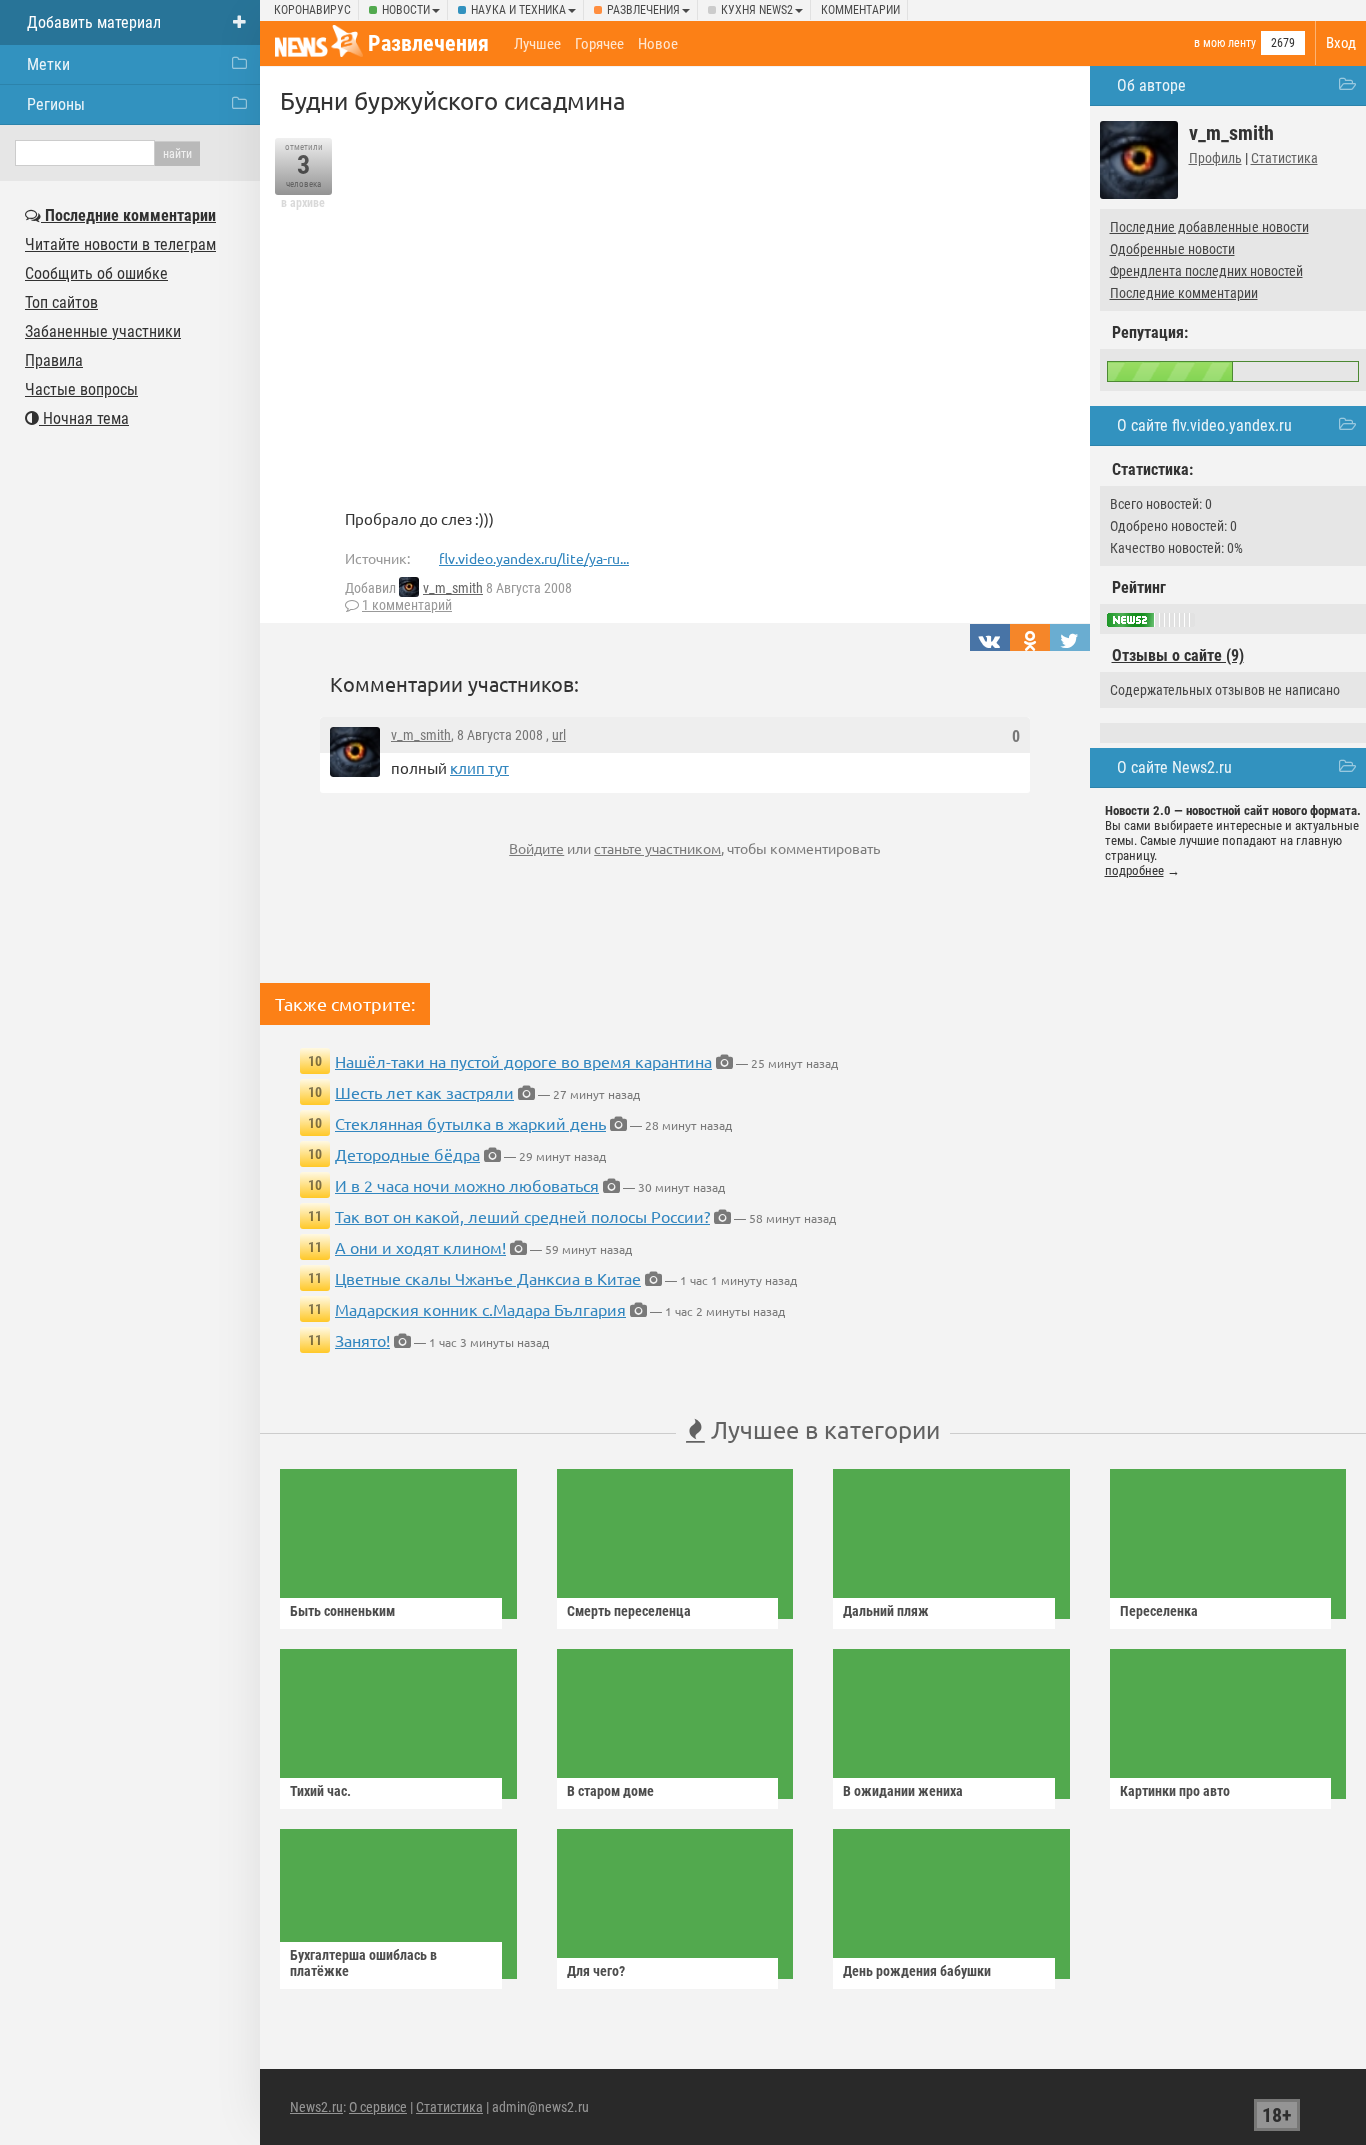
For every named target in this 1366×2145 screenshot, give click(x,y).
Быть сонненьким (342, 1611)
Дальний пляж (886, 1611)
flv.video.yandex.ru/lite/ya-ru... (534, 558)
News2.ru (316, 2107)
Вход (1341, 43)
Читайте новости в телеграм (120, 244)
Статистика (1284, 158)
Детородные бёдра (407, 1154)
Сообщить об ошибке (96, 273)
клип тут (479, 767)
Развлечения (643, 10)
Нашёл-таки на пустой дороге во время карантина (523, 1061)
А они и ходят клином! (420, 1247)
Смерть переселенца (629, 1611)
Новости (406, 10)
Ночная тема (84, 418)
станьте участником (657, 848)
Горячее (599, 44)
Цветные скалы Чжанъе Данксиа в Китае (488, 1278)
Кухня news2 (757, 10)
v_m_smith (453, 588)
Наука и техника (518, 10)
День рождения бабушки (917, 1971)
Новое (658, 44)
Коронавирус (312, 10)
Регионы (56, 104)
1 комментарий (407, 605)
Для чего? (596, 1971)
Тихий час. (320, 1791)
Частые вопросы (81, 389)
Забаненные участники (103, 331)
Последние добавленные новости (1209, 227)
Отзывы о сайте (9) (1178, 655)
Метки (48, 64)
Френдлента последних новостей (1206, 271)
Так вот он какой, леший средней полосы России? (522, 1216)
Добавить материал (94, 22)
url (559, 735)
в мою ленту (1225, 43)
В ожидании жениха (903, 1791)
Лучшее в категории (822, 1429)
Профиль (1215, 158)
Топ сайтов (61, 302)
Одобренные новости (1172, 249)
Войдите (536, 848)
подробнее (1134, 870)
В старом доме (610, 1791)
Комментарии (860, 10)
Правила (54, 360)
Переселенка (1159, 1611)
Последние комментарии (1184, 293)
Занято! (362, 1340)
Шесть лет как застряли (424, 1092)
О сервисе (378, 2107)
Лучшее (537, 44)
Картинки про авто (1175, 1791)
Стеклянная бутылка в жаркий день (470, 1123)
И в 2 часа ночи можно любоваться (467, 1185)
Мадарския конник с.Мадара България (480, 1309)
